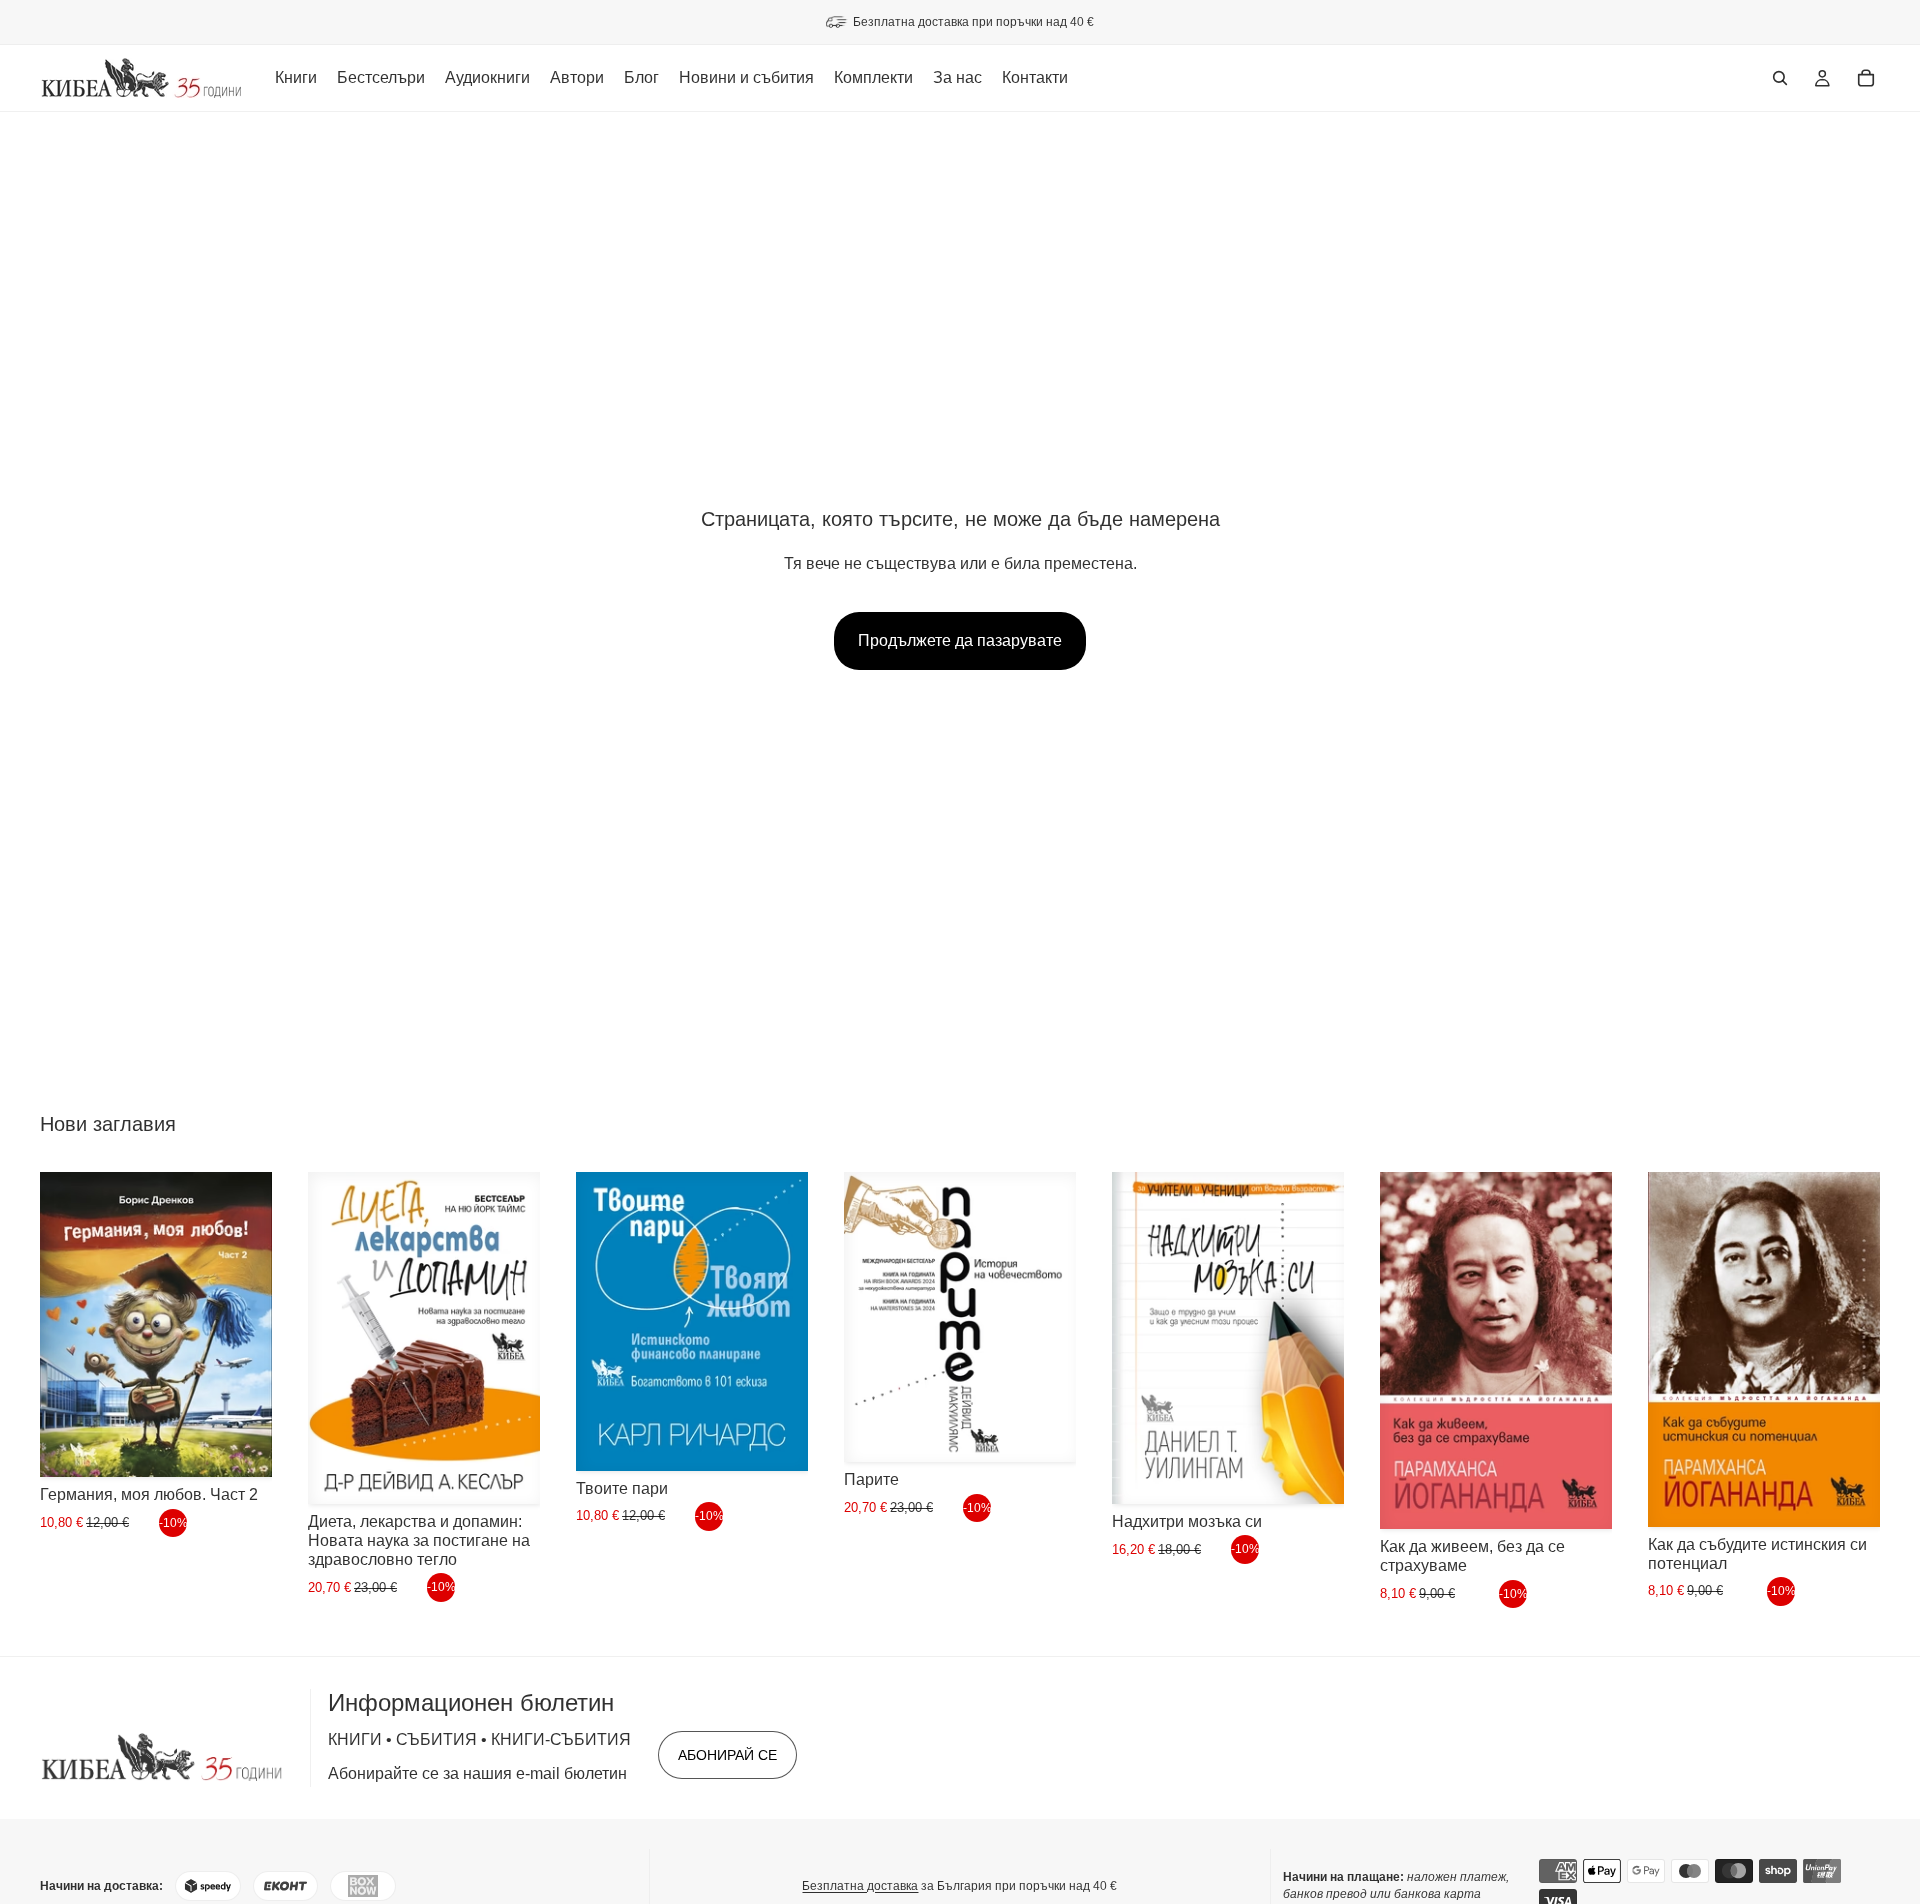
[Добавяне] (241, 1447)
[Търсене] (1780, 78)
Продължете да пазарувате (960, 640)
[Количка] (1866, 78)
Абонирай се (727, 1755)
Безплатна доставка (860, 1886)
